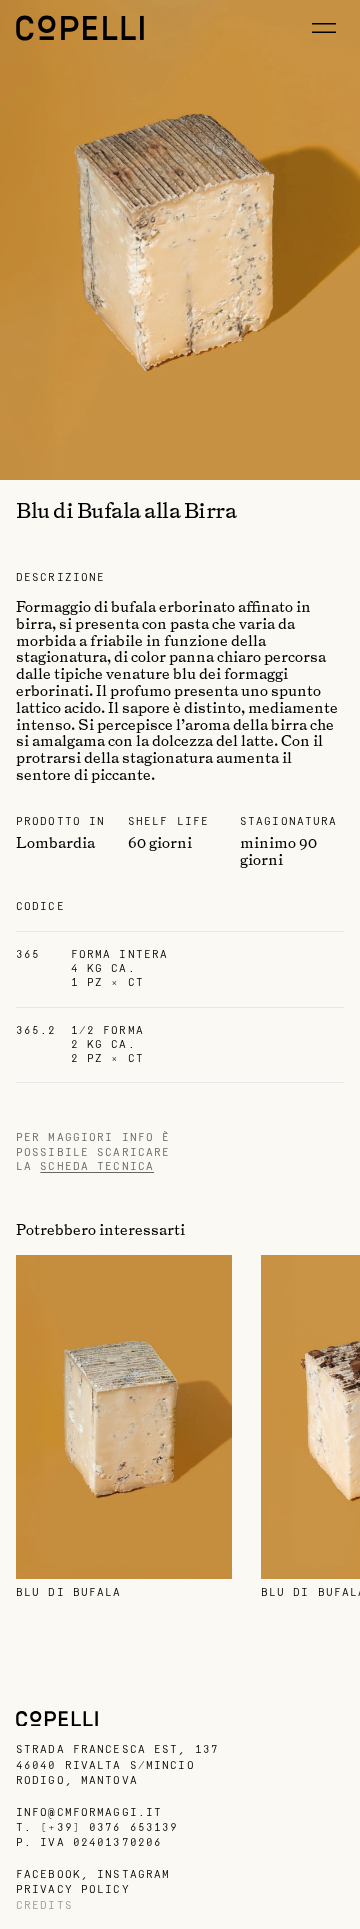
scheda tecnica (97, 1166)
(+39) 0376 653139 (109, 1827)
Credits (44, 1905)
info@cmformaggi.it (89, 1812)
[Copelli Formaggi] (80, 28)
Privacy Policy (73, 1889)
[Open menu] (324, 28)
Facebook (48, 1874)
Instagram (133, 1874)
